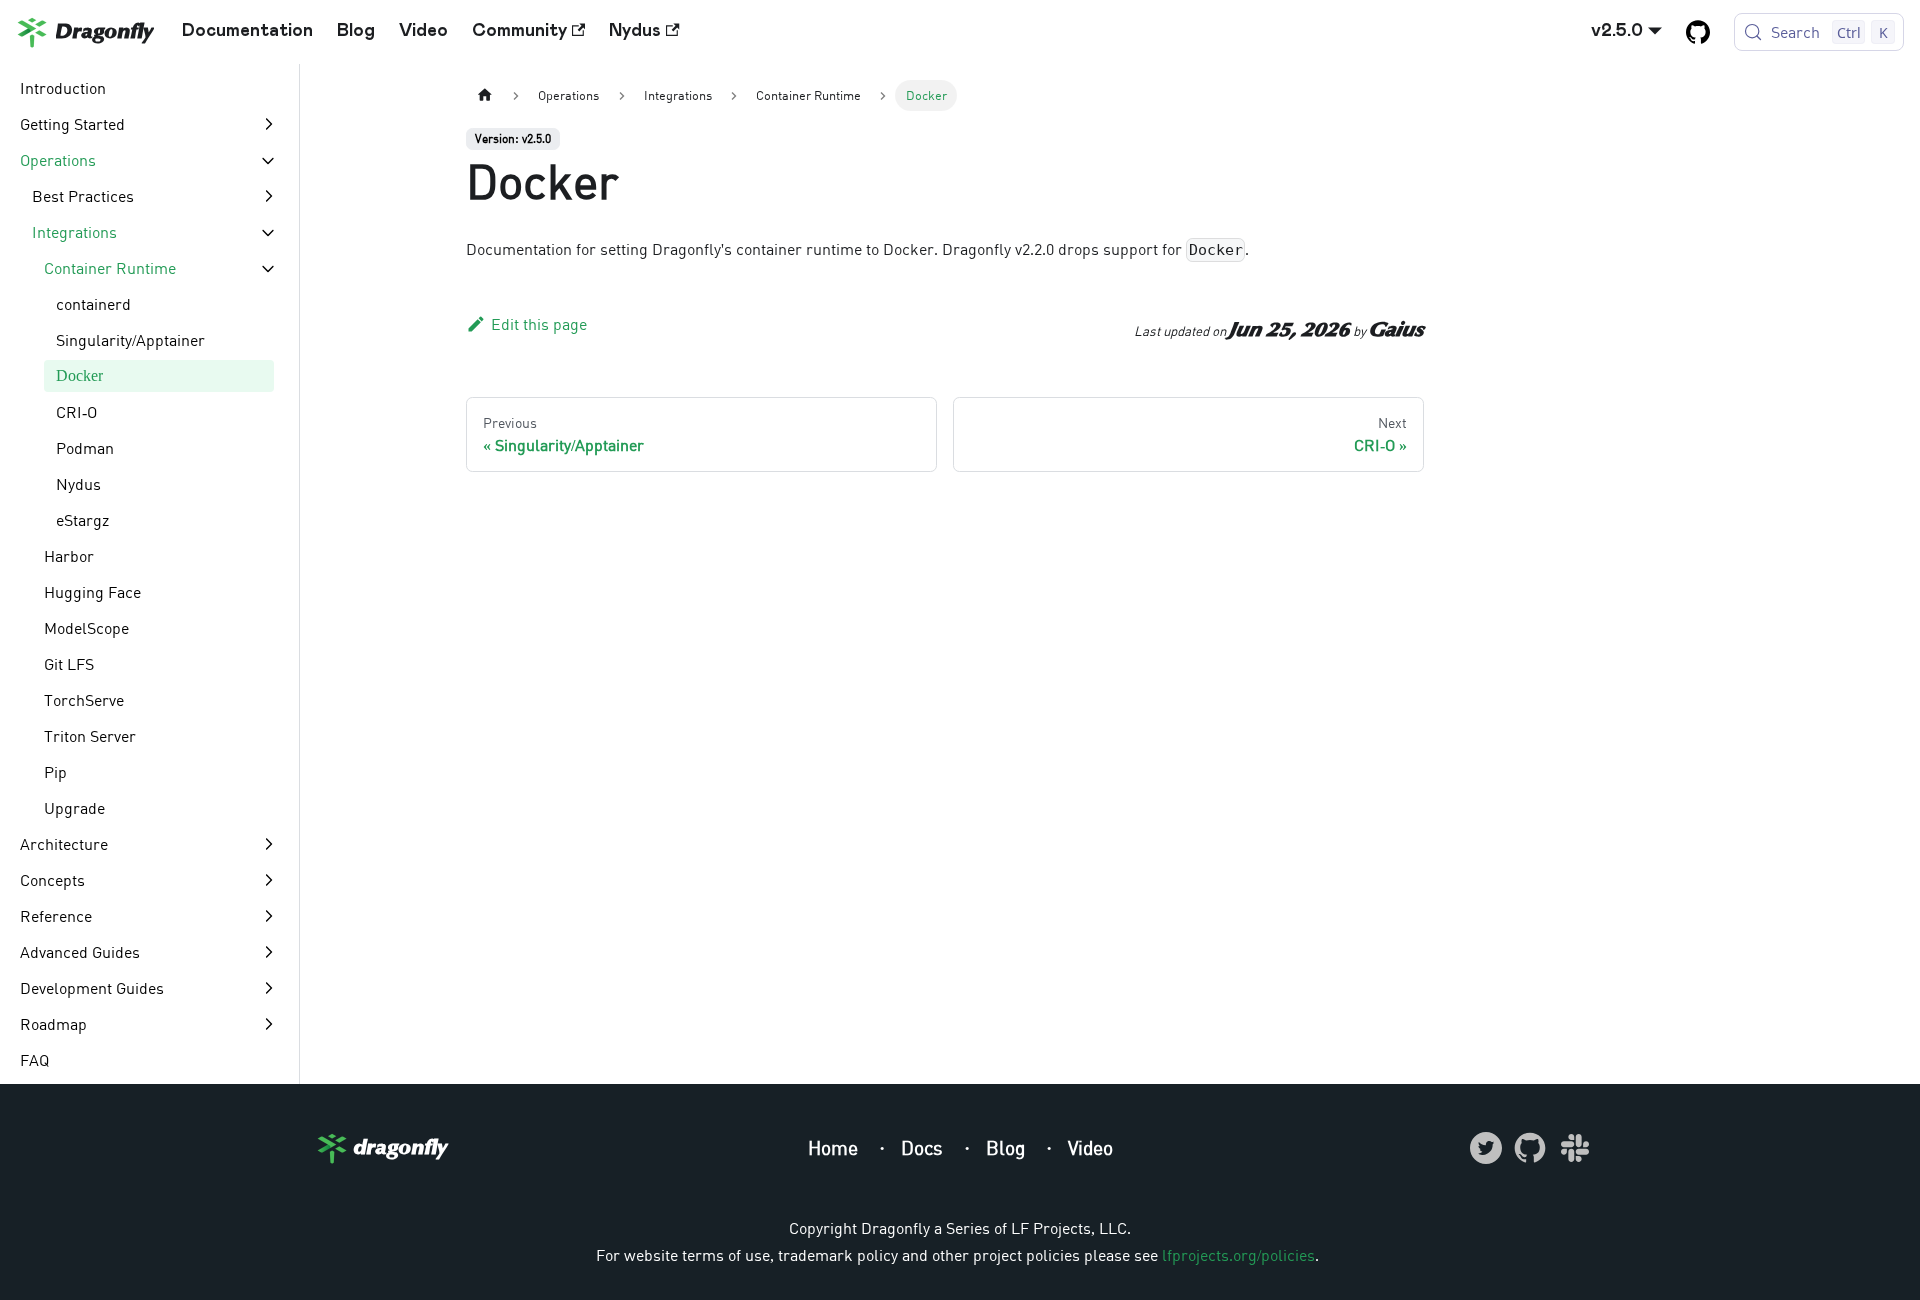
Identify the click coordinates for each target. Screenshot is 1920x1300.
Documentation (247, 31)
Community (519, 31)
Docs (924, 1147)
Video (423, 31)
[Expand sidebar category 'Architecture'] (268, 844)
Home (835, 1147)
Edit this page (539, 324)
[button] (149, 124)
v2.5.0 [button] (1617, 31)
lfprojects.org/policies (1238, 1255)
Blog (356, 31)
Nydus (635, 31)
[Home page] (485, 95)
